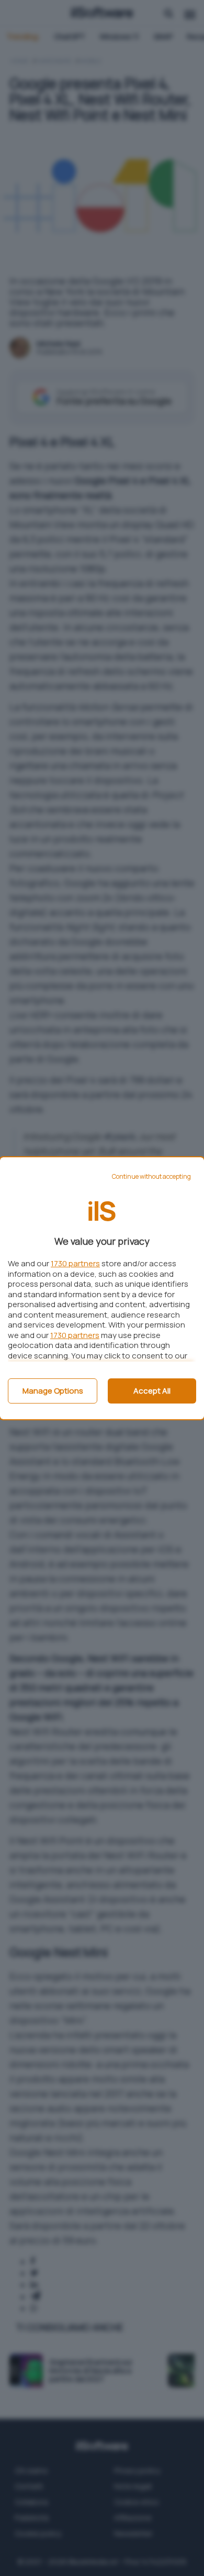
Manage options (53, 1391)
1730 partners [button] (75, 1263)
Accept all (152, 1391)
